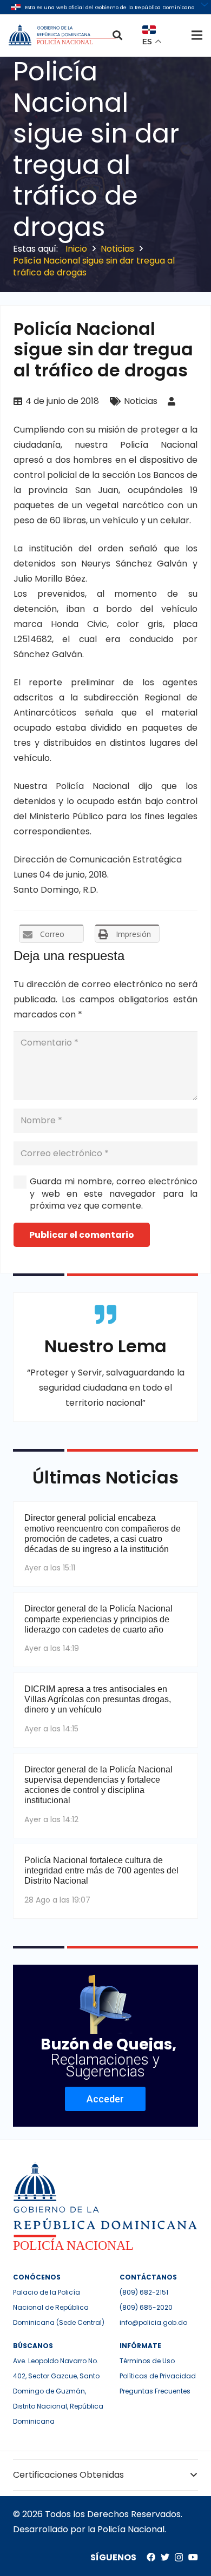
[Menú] (197, 35)
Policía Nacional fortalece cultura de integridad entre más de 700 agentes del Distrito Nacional (101, 1870)
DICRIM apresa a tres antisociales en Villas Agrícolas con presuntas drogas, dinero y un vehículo (98, 1699)
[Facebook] (151, 2557)
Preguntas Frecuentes (155, 2391)
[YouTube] (193, 2557)
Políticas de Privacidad (158, 2376)
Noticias (141, 401)
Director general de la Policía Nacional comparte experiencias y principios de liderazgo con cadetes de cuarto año (98, 1619)
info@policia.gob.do (153, 2322)
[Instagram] (179, 2558)
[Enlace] (63, 35)
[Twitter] (165, 2557)
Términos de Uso (147, 2361)
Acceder (105, 2099)
